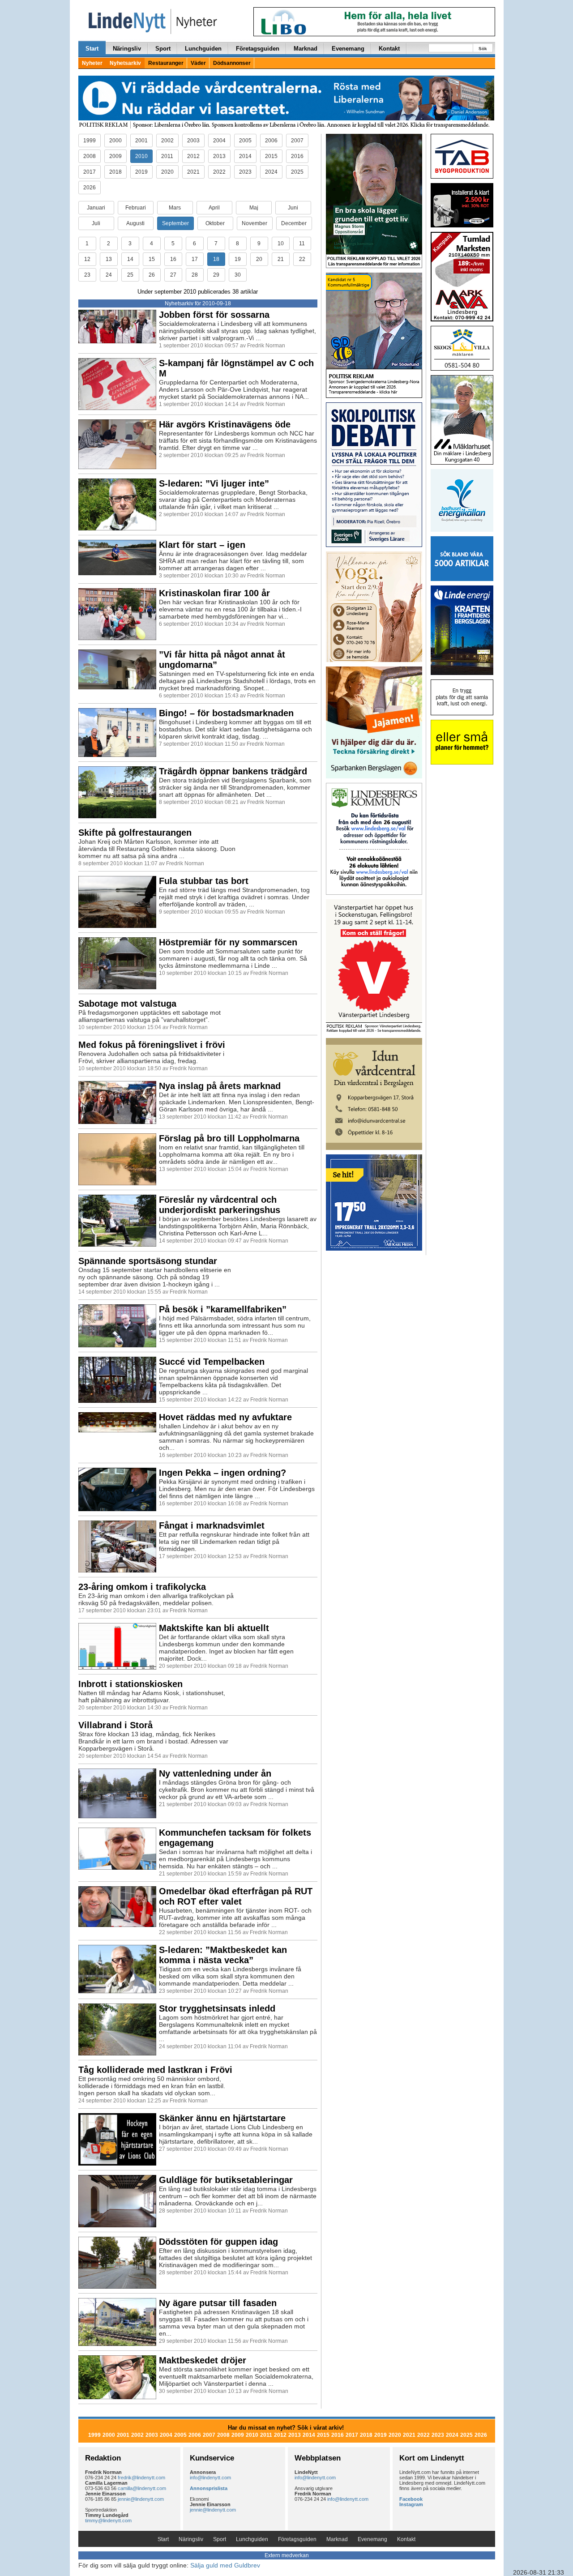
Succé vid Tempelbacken (212, 1362)
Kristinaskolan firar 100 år (214, 593)
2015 (271, 156)
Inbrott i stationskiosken (130, 1684)
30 (238, 275)
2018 (115, 172)
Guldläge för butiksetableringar (226, 2180)
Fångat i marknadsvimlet (212, 1525)
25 (130, 275)
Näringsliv (127, 49)
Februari (136, 208)
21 (281, 259)
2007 (297, 141)
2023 (245, 172)
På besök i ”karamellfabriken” (223, 1309)
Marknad (306, 49)
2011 (167, 156)
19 (238, 259)
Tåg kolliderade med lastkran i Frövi (155, 2070)
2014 (245, 156)
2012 (193, 156)
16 (173, 259)
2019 (141, 172)
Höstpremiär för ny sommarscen (228, 942)
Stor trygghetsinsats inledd (217, 2008)
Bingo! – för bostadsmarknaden (226, 713)
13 (109, 259)
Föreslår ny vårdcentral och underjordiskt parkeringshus (220, 1205)
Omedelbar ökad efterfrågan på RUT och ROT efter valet (236, 1896)
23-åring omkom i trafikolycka (142, 1587)
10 (281, 244)
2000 (115, 141)
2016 (297, 156)
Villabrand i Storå (115, 1725)
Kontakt (389, 49)
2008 (90, 156)
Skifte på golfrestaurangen (135, 833)
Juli (96, 223)
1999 (90, 141)
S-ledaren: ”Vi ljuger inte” (214, 483)
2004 (219, 141)
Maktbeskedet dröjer (203, 2360)
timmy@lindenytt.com (108, 2520)
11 (302, 244)
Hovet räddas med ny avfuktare (225, 1417)
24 (109, 275)
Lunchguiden (203, 49)
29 (216, 275)
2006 (271, 141)
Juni (293, 208)
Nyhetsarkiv (125, 63)
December (294, 223)
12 (87, 259)
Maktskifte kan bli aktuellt (214, 1628)
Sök (483, 49)
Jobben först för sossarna (214, 315)
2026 (90, 188)
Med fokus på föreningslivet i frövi (152, 1045)
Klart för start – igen (202, 545)
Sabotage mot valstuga (127, 1004)
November (254, 223)
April (214, 208)
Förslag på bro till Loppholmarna (229, 1138)
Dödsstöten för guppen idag (218, 2242)
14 (130, 259)
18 (216, 259)
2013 (219, 156)
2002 (167, 141)
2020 (167, 172)
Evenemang (348, 49)
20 (259, 259)
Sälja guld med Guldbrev (225, 2565)
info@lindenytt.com (210, 2478)
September (175, 223)
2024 (271, 172)
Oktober (215, 223)
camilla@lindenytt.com (142, 2488)
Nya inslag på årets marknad (220, 1086)
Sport (163, 49)
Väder (198, 63)
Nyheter (92, 63)
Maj (254, 208)
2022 (219, 172)
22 (302, 259)
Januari (96, 208)
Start (92, 49)
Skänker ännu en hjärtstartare (222, 2118)
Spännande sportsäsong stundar (148, 1261)
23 (87, 275)
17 (195, 259)
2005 (245, 141)
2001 (141, 141)
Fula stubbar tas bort (204, 881)
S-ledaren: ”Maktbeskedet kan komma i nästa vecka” (223, 1955)
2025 (297, 172)
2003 (193, 141)
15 (152, 259)
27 (173, 275)
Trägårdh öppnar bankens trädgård (233, 771)
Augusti (135, 223)
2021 (193, 172)
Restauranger (166, 63)
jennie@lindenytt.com (141, 2499)
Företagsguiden (258, 49)
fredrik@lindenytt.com (141, 2478)
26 (152, 275)
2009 (115, 156)
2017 (90, 172)
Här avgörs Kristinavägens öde (225, 424)
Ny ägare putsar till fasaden (218, 2303)
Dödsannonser (232, 63)
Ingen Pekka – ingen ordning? (222, 1473)
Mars (175, 208)
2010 (141, 156)
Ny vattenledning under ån (215, 1773)
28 (195, 275)
